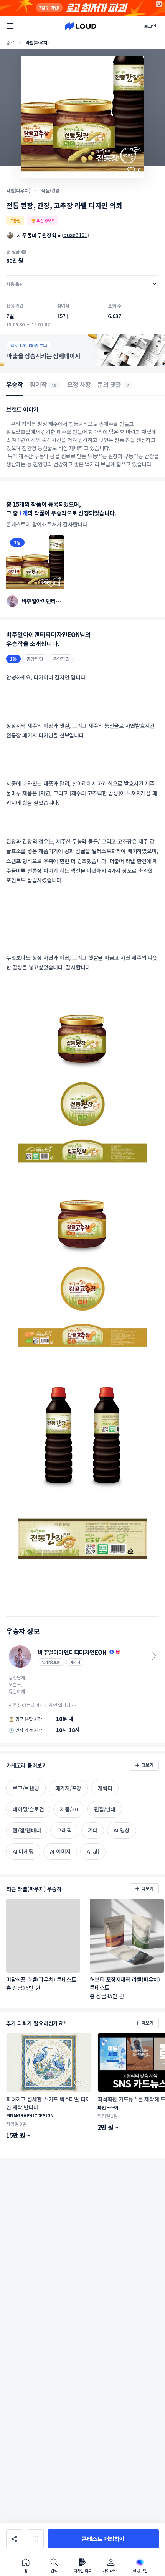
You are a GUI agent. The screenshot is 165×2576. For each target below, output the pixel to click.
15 (54, 385)
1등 (17, 542)
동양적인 (35, 659)
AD (159, 4)
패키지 (75, 1662)
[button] (103, 2539)
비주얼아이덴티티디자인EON (41, 601)
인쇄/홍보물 (51, 1662)
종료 (10, 42)
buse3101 (75, 235)
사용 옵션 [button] (15, 284)
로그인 (150, 26)
